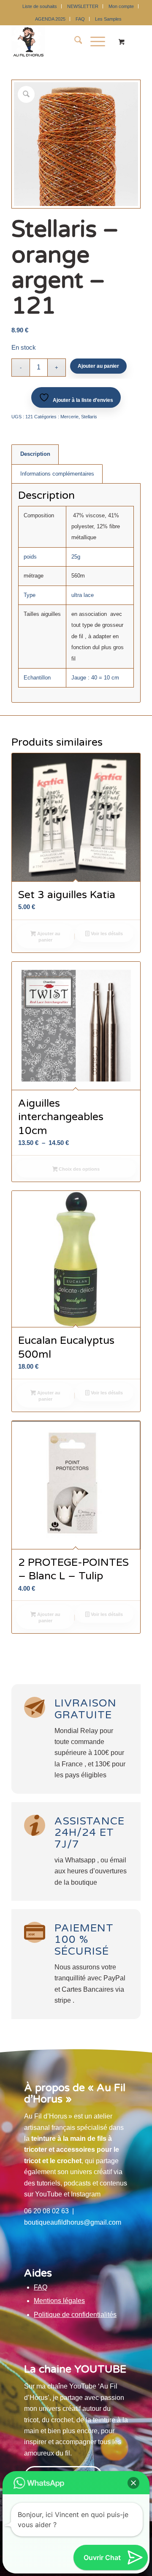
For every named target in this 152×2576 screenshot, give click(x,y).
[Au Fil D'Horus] (63, 42)
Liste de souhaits (40, 6)
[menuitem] (40, 6)
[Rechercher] (74, 42)
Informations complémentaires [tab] (57, 474)
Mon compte (121, 6)
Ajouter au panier (98, 366)
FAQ (80, 19)
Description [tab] (35, 454)
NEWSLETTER (83, 6)
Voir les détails (106, 934)
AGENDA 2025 (50, 19)
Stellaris (89, 417)
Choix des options (79, 1169)
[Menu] (94, 42)
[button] (133, 2483)
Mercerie (69, 417)
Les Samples (108, 19)
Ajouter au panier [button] (48, 937)
